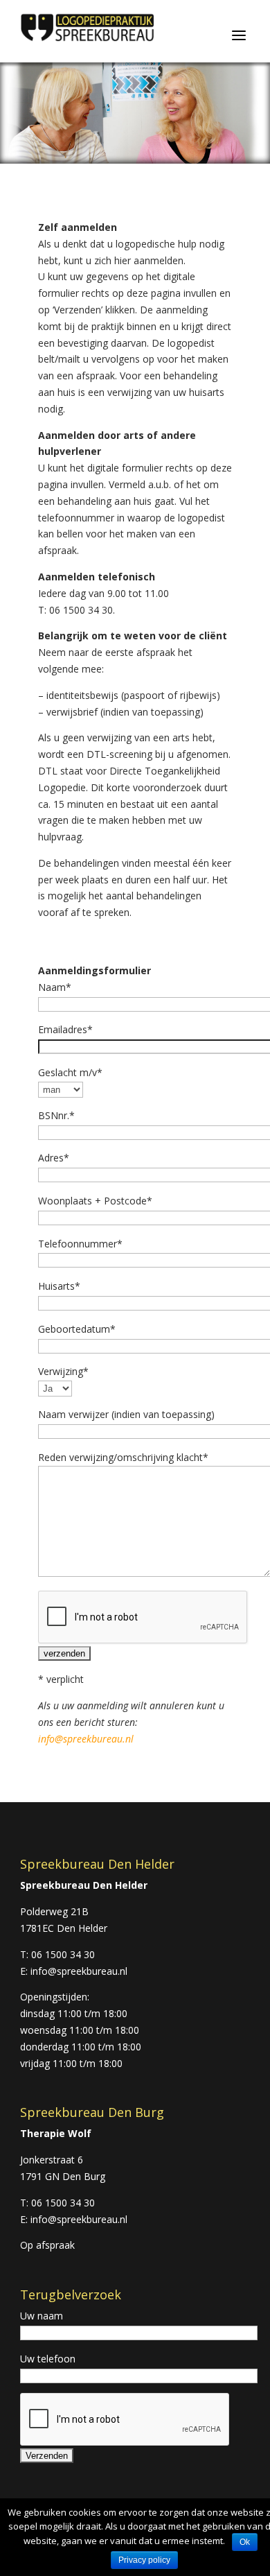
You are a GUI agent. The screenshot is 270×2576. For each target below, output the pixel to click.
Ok (245, 2542)
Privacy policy (144, 2560)
